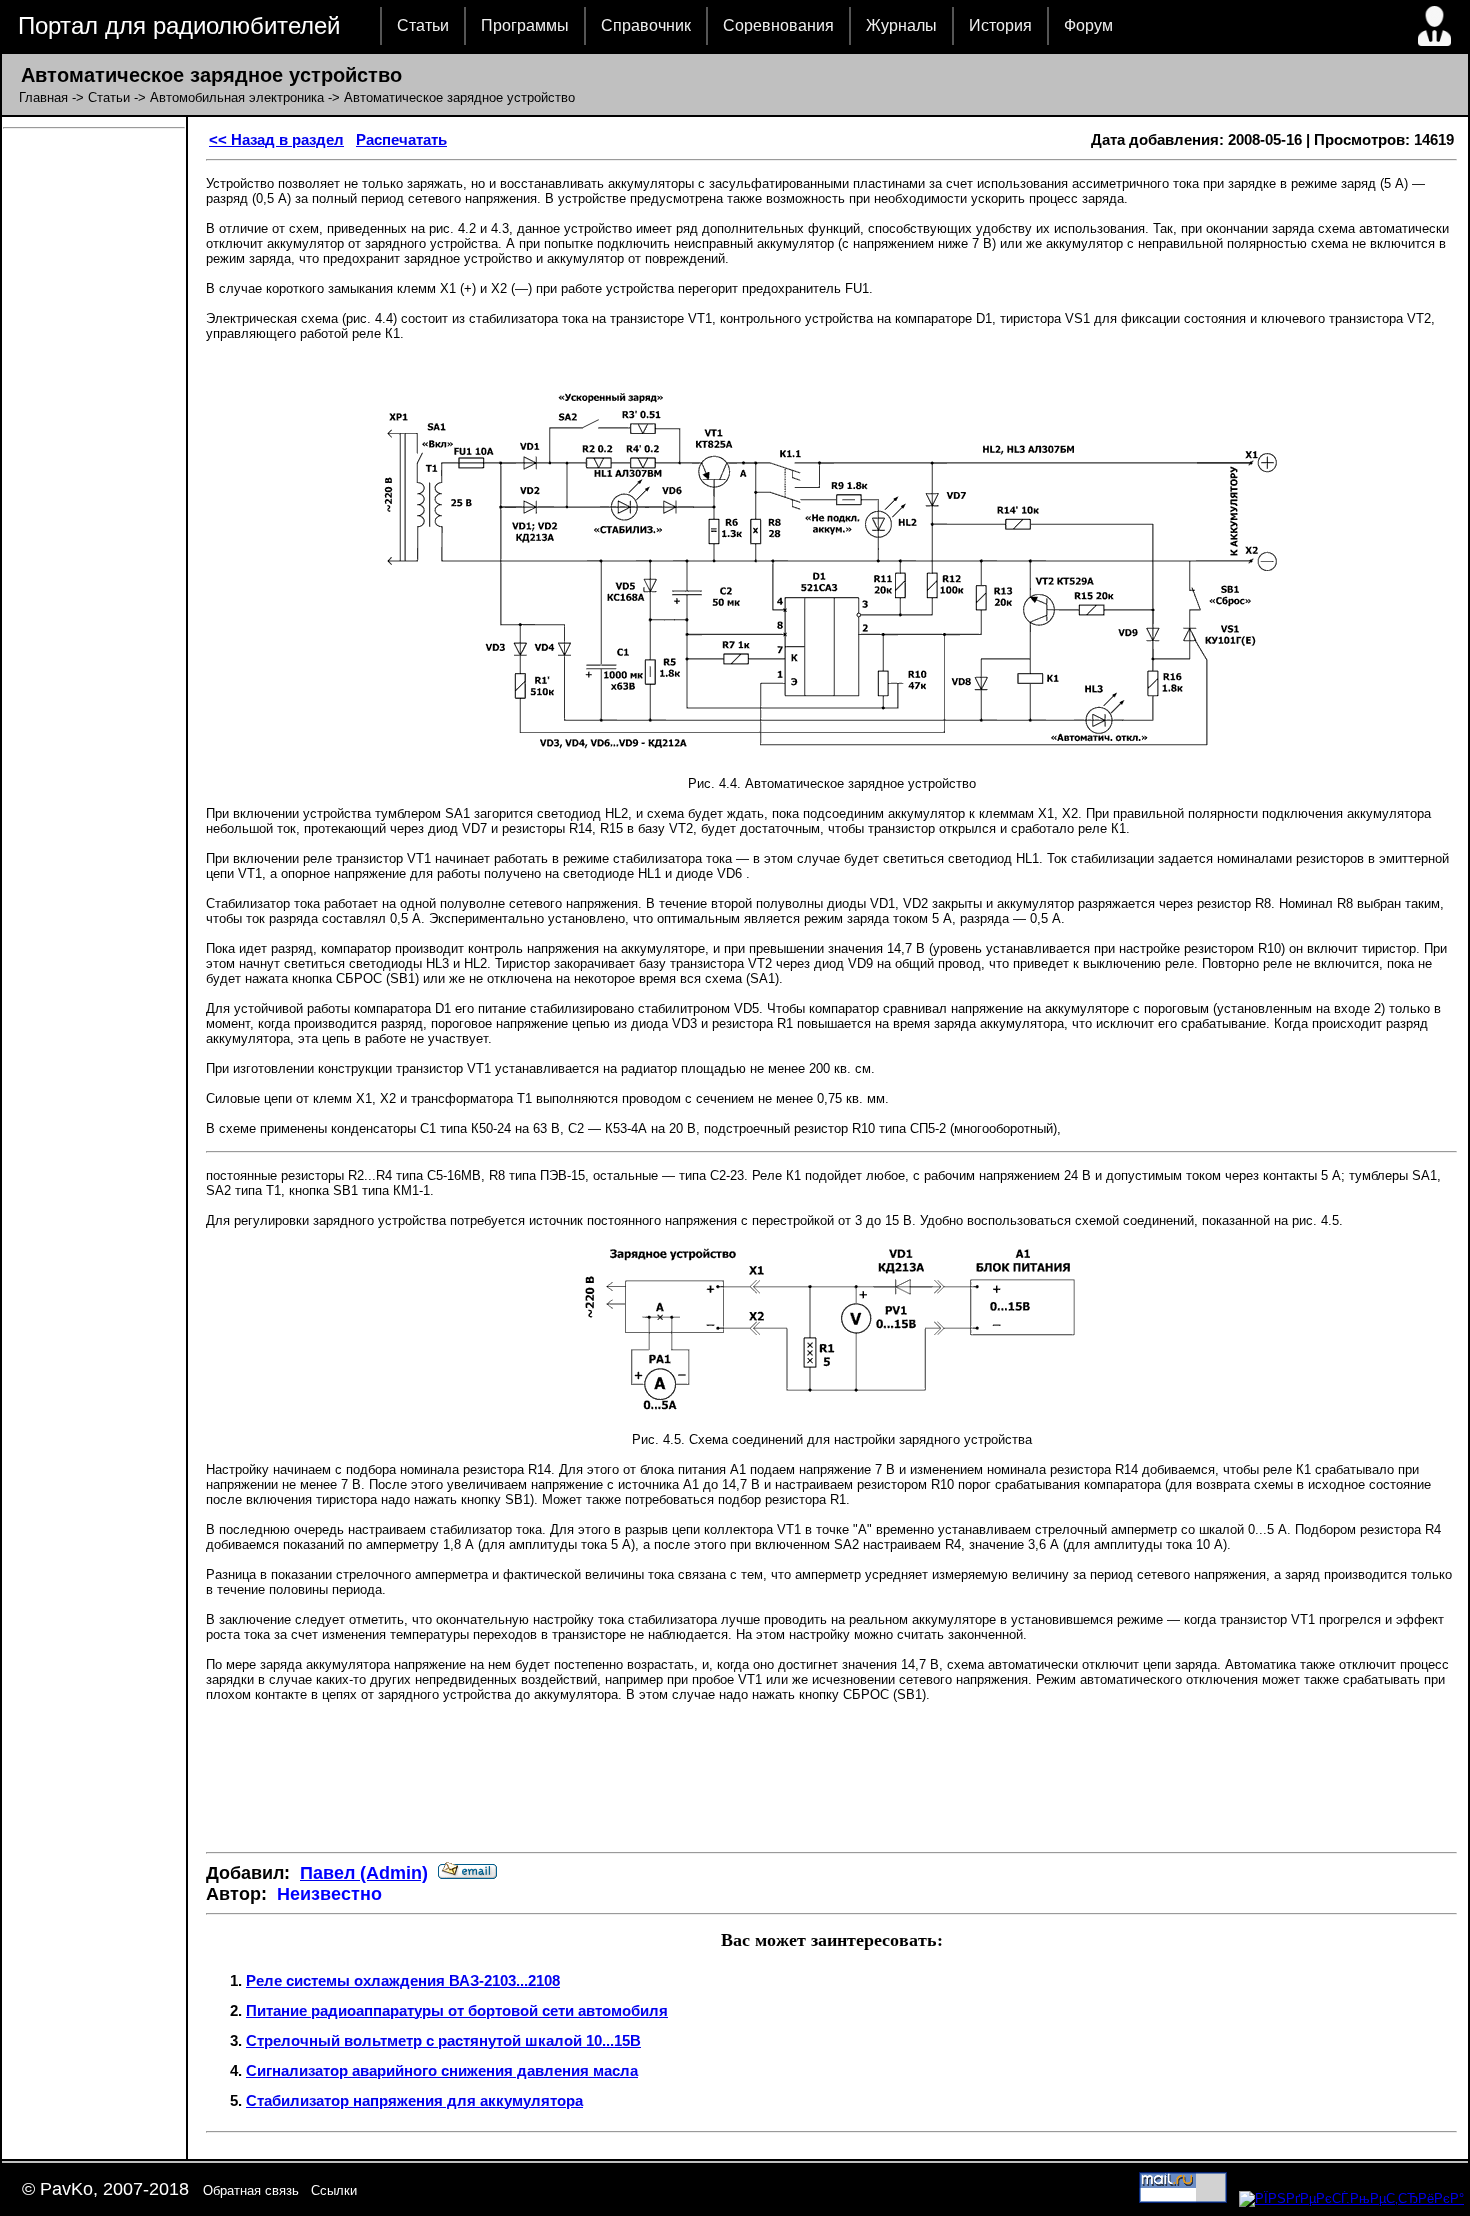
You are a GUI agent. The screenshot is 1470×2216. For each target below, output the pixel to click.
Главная (43, 97)
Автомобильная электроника (237, 97)
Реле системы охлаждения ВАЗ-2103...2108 (403, 1980)
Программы (525, 25)
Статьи (423, 25)
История (1000, 25)
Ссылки (334, 2190)
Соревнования (778, 25)
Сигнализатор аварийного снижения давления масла (442, 2070)
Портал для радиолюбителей (179, 25)
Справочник (646, 25)
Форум (1088, 25)
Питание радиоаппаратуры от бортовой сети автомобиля (457, 2010)
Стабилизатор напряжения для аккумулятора (414, 2100)
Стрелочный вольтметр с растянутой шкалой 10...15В (443, 2040)
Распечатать (401, 139)
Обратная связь (251, 2190)
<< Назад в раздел (276, 139)
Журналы (901, 25)
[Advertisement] (832, 1777)
